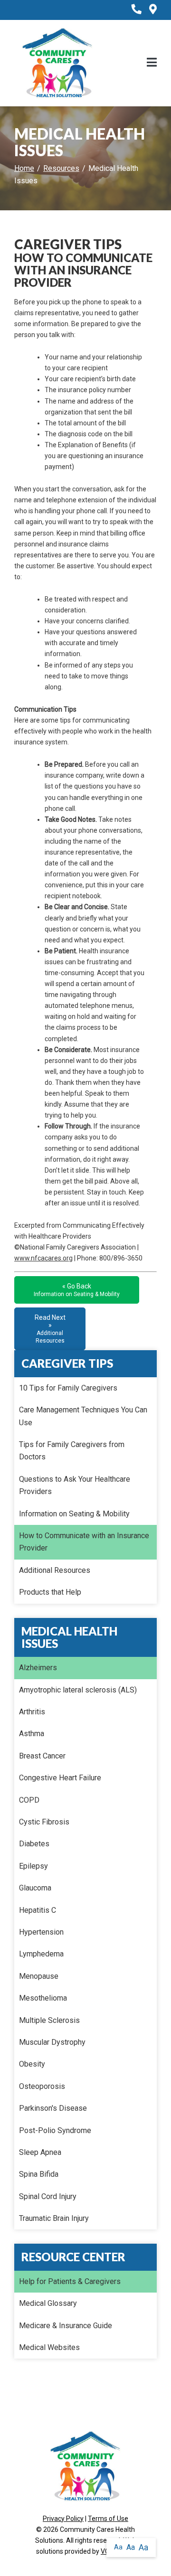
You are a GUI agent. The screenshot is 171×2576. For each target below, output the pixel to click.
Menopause (39, 1976)
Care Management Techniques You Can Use (83, 1416)
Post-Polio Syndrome (55, 2130)
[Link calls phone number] (137, 10)
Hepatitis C (38, 1910)
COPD (29, 1800)
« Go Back (77, 1290)
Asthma (32, 1734)
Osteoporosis (42, 2086)
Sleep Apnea (40, 2152)
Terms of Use (108, 2519)
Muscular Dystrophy (52, 2042)
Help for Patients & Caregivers (70, 2281)
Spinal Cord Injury (48, 2196)
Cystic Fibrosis (44, 1822)
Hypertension (41, 1932)
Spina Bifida (39, 2174)
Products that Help (50, 1592)
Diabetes (34, 1844)
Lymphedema (41, 1954)
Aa (118, 2547)
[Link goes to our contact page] (153, 10)
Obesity (32, 2064)
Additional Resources (55, 1570)
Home (24, 168)
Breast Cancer (42, 1756)
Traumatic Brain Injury (54, 2218)
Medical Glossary (48, 2303)
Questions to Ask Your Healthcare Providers (75, 1485)
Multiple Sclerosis (49, 2020)
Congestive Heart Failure (60, 1778)
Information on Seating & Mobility (74, 1514)
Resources (61, 168)
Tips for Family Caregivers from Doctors (72, 1451)
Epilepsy (33, 1866)
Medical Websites (49, 2347)
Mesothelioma (43, 1998)
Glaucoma (35, 1888)
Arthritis (32, 1712)
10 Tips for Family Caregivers (68, 1388)
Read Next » (50, 1329)
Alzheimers (38, 1668)
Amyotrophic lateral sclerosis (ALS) (78, 1690)
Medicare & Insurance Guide (66, 2326)
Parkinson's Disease (53, 2108)
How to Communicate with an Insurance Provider (84, 1542)
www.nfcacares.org (43, 1258)
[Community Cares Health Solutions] (57, 63)
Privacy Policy (63, 2519)
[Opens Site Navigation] (152, 63)
